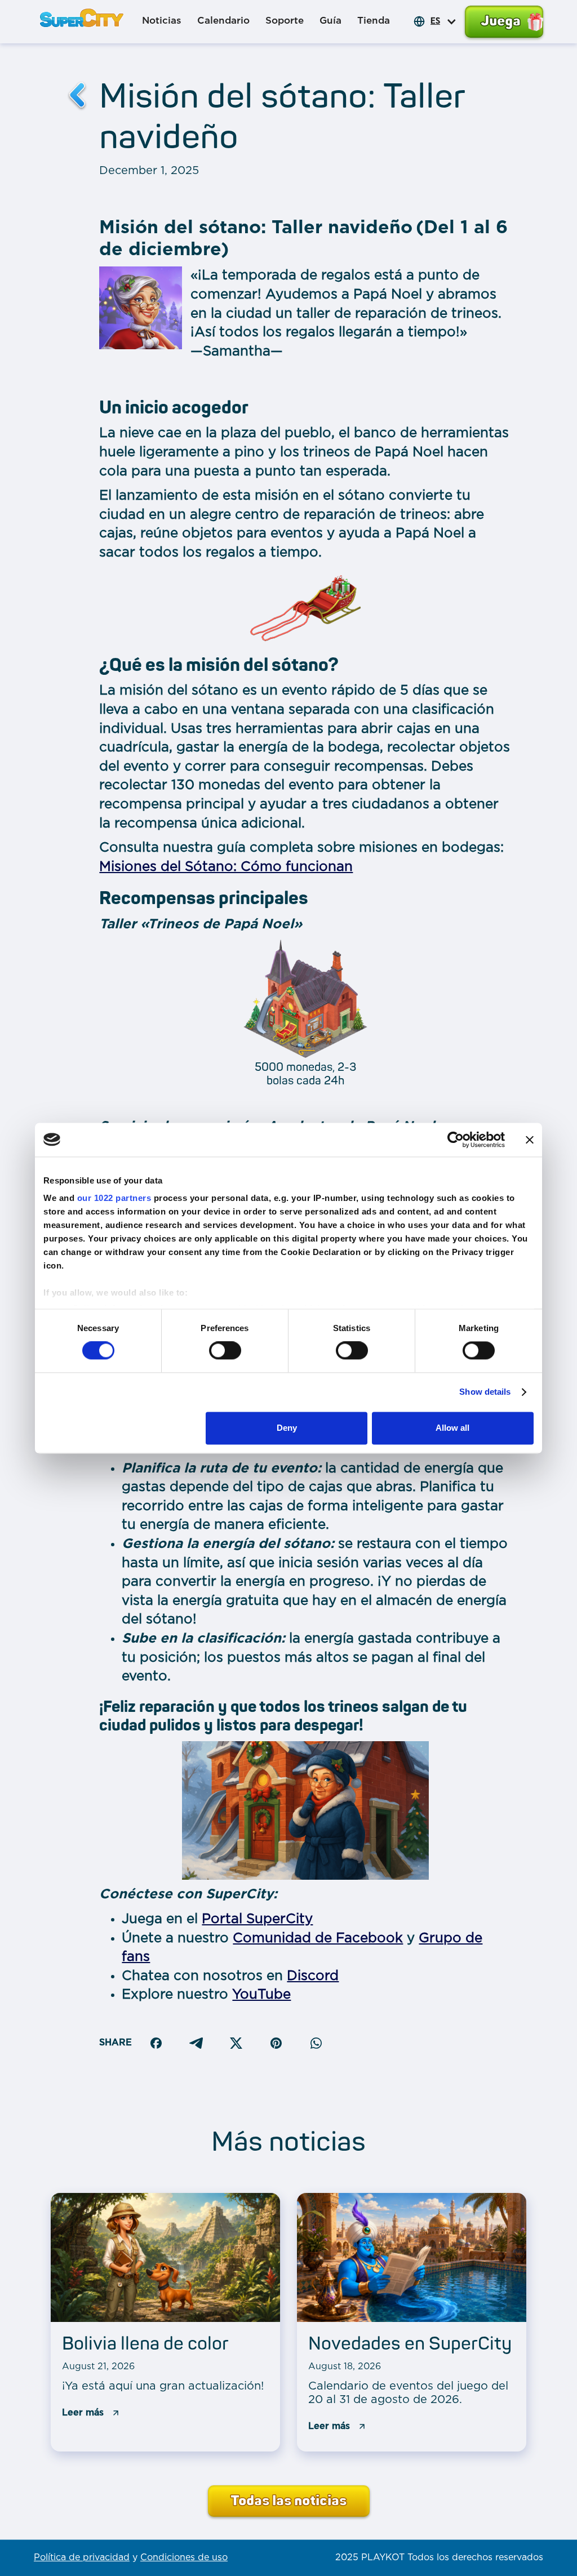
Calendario (223, 21)
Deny (287, 1428)
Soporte (285, 21)
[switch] (225, 1351)
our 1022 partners (114, 1198)
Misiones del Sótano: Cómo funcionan (226, 867)
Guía (330, 21)
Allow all (452, 1428)
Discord (313, 1976)
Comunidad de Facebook (318, 1938)
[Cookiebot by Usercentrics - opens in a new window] (456, 1140)
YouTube (261, 1995)
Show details (485, 1392)
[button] (449, 21)
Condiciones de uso (184, 2558)
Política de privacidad (82, 2558)
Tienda (374, 21)
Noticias (162, 21)
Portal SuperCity (257, 1919)
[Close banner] (530, 1140)
